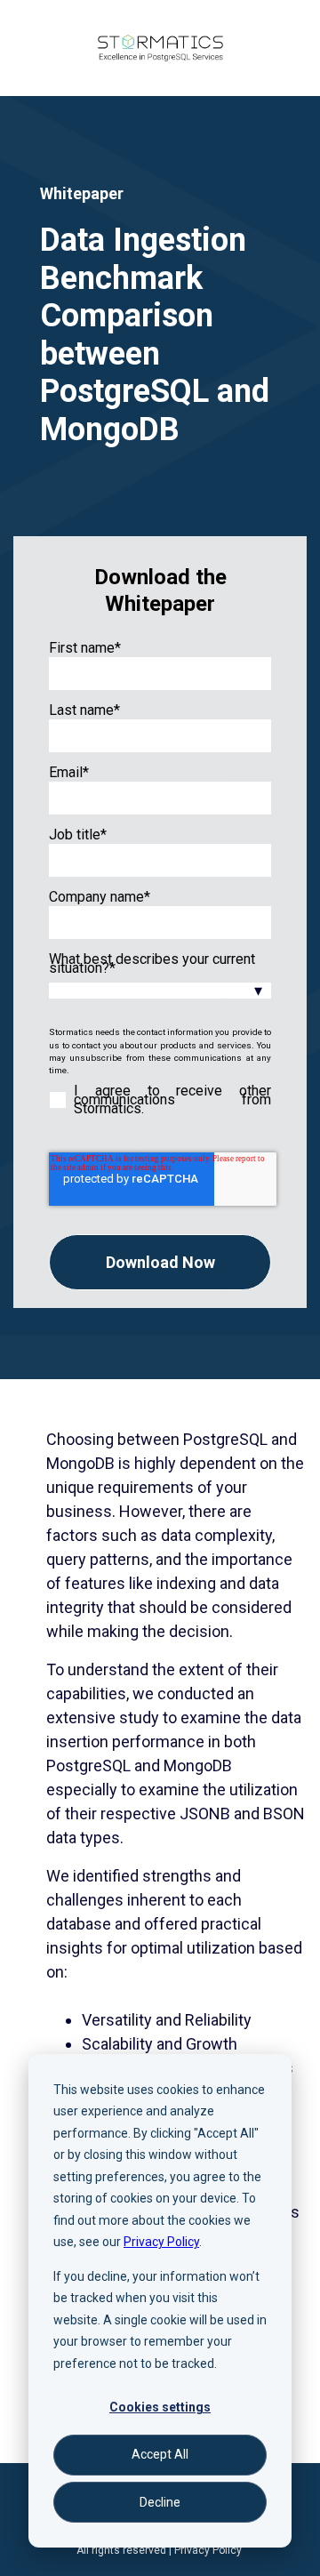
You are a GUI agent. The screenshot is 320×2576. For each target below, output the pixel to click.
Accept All (160, 2454)
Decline (160, 2502)
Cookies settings (160, 2407)
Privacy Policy (161, 2242)
